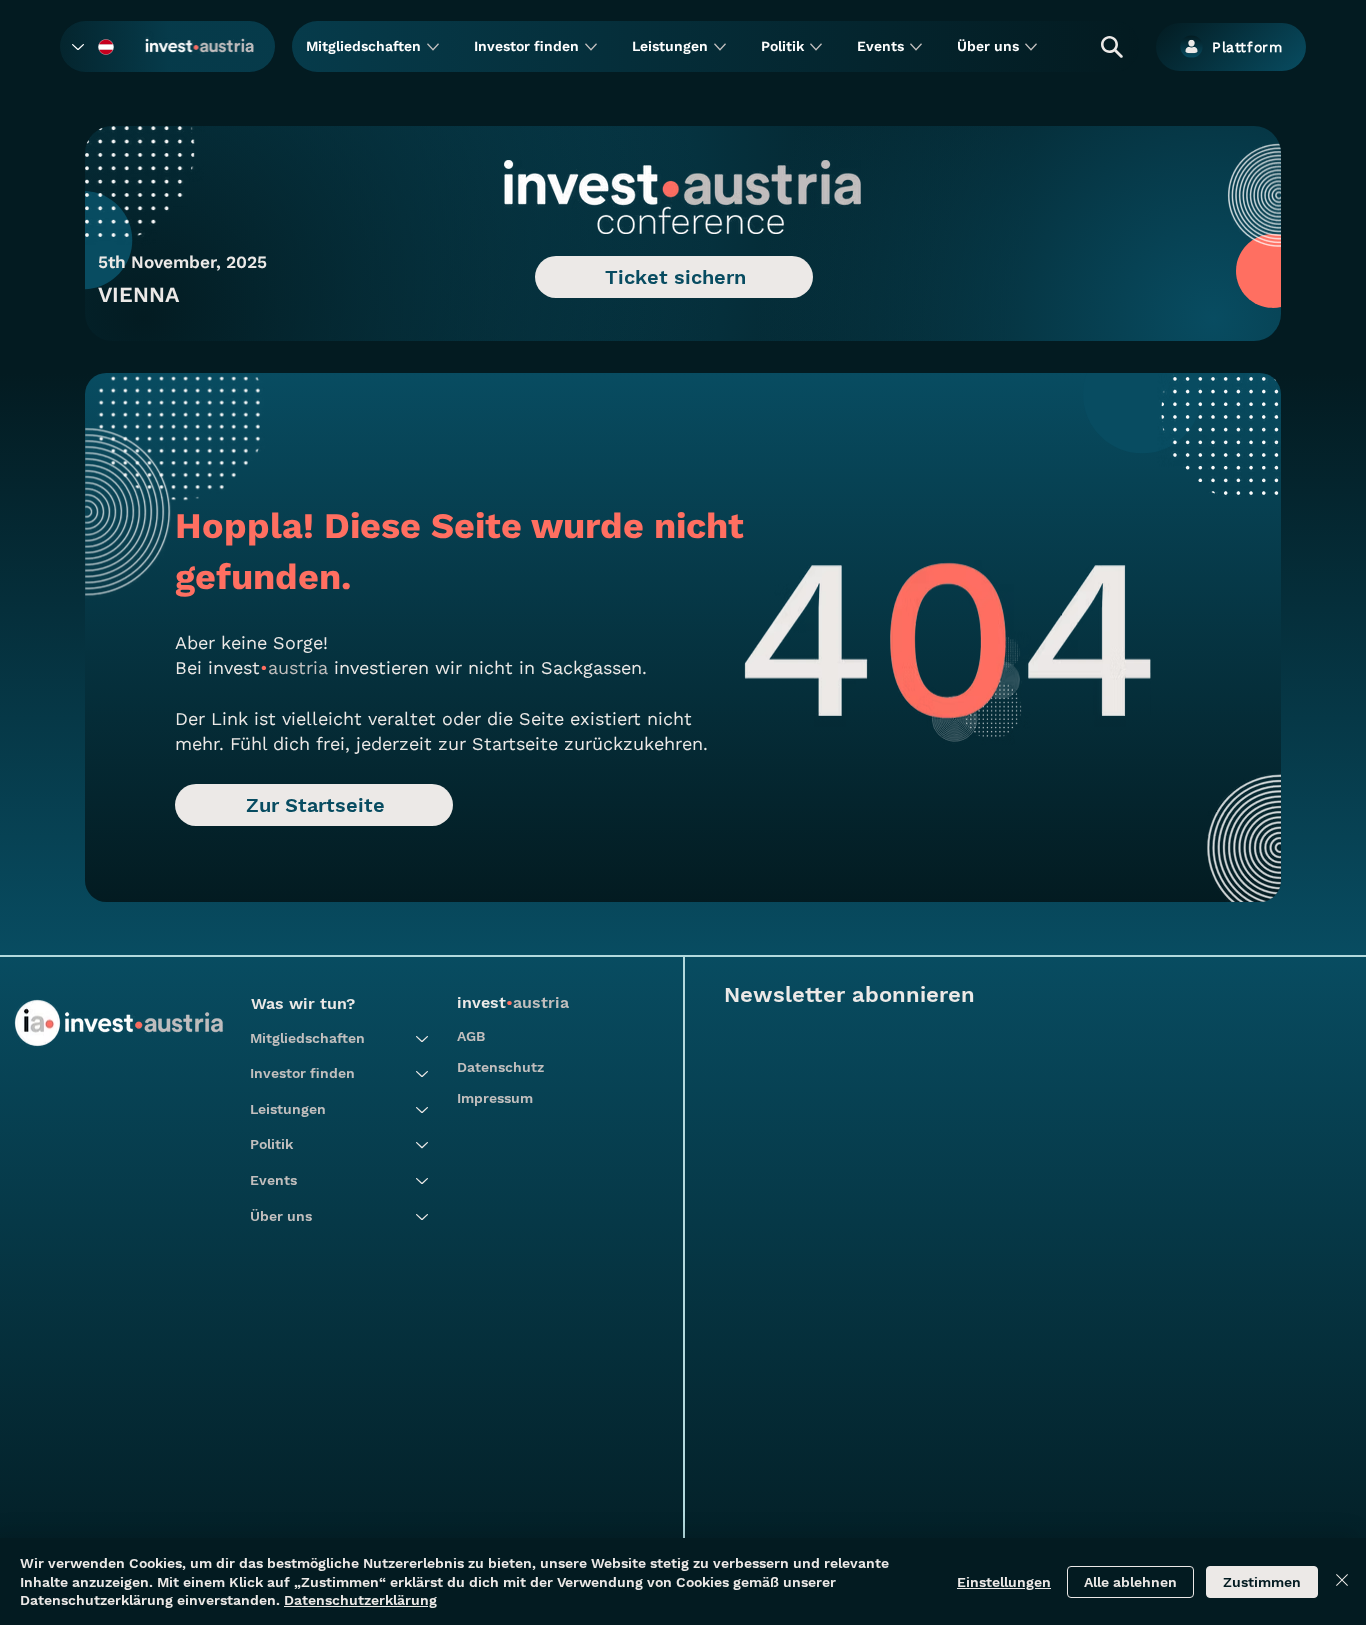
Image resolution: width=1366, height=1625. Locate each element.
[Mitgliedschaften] (423, 1039)
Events (273, 1180)
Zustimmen (1262, 1582)
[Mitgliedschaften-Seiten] (433, 47)
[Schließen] (1342, 1581)
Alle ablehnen (1130, 1582)
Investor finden (302, 1073)
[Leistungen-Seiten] (720, 47)
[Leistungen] (423, 1110)
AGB (471, 1036)
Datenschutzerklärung (360, 1600)
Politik (271, 1144)
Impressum (495, 1098)
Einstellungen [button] (1004, 1582)
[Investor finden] (423, 1074)
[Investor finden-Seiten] (591, 47)
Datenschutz (500, 1067)
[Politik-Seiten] (816, 47)
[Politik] (423, 1145)
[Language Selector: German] (94, 47)
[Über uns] (423, 1217)
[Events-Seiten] (916, 47)
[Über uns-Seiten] (1031, 47)
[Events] (423, 1181)
